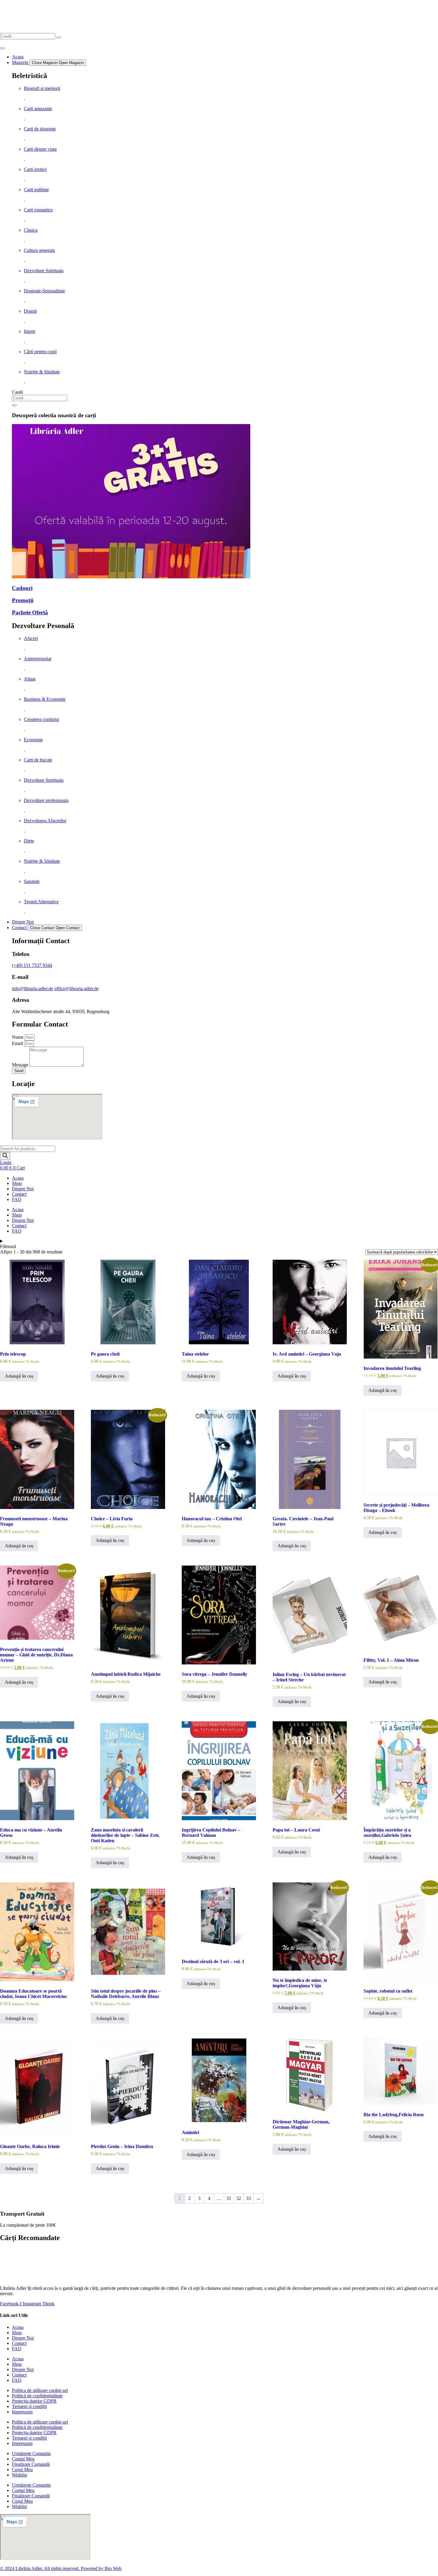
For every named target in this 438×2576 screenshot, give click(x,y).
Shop (17, 1183)
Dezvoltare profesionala (46, 800)
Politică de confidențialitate (37, 2396)
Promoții (23, 600)
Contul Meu (23, 2459)
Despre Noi (23, 1189)
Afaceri (31, 638)
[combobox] (39, 398)
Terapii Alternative (41, 902)
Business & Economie (45, 699)
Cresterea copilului (41, 719)
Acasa (18, 1178)
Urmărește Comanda (31, 2453)
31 (229, 2198)
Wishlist (19, 2475)
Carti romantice (38, 210)
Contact (19, 1194)
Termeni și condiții (29, 2406)
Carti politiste (36, 190)
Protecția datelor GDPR (34, 2401)
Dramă (30, 311)
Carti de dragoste (40, 129)
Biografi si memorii (42, 88)
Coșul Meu (22, 2470)
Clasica (31, 230)
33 (248, 2198)
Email (18, 1043)
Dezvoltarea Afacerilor (45, 821)
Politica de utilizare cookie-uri (40, 2390)
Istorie (30, 331)
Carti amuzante (38, 109)
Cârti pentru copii (40, 352)
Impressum (22, 2412)
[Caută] (14, 405)
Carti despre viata (40, 149)
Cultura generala (39, 250)
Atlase (30, 679)
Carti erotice (35, 169)
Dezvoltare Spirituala (44, 271)
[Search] (59, 38)
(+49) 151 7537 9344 (32, 965)
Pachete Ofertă (30, 612)
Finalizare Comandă (31, 2464)
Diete (29, 841)
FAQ (17, 1199)
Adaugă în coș (19, 1376)
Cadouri (22, 588)
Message (21, 1065)
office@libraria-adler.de (76, 989)
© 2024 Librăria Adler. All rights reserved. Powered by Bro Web (61, 2568)
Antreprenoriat (38, 659)
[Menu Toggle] (2, 48)
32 (239, 2198)
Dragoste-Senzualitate (44, 291)
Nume (18, 1037)
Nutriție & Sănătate (42, 372)
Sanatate (32, 881)
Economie (33, 740)
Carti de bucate (38, 760)
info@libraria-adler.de (32, 989)
